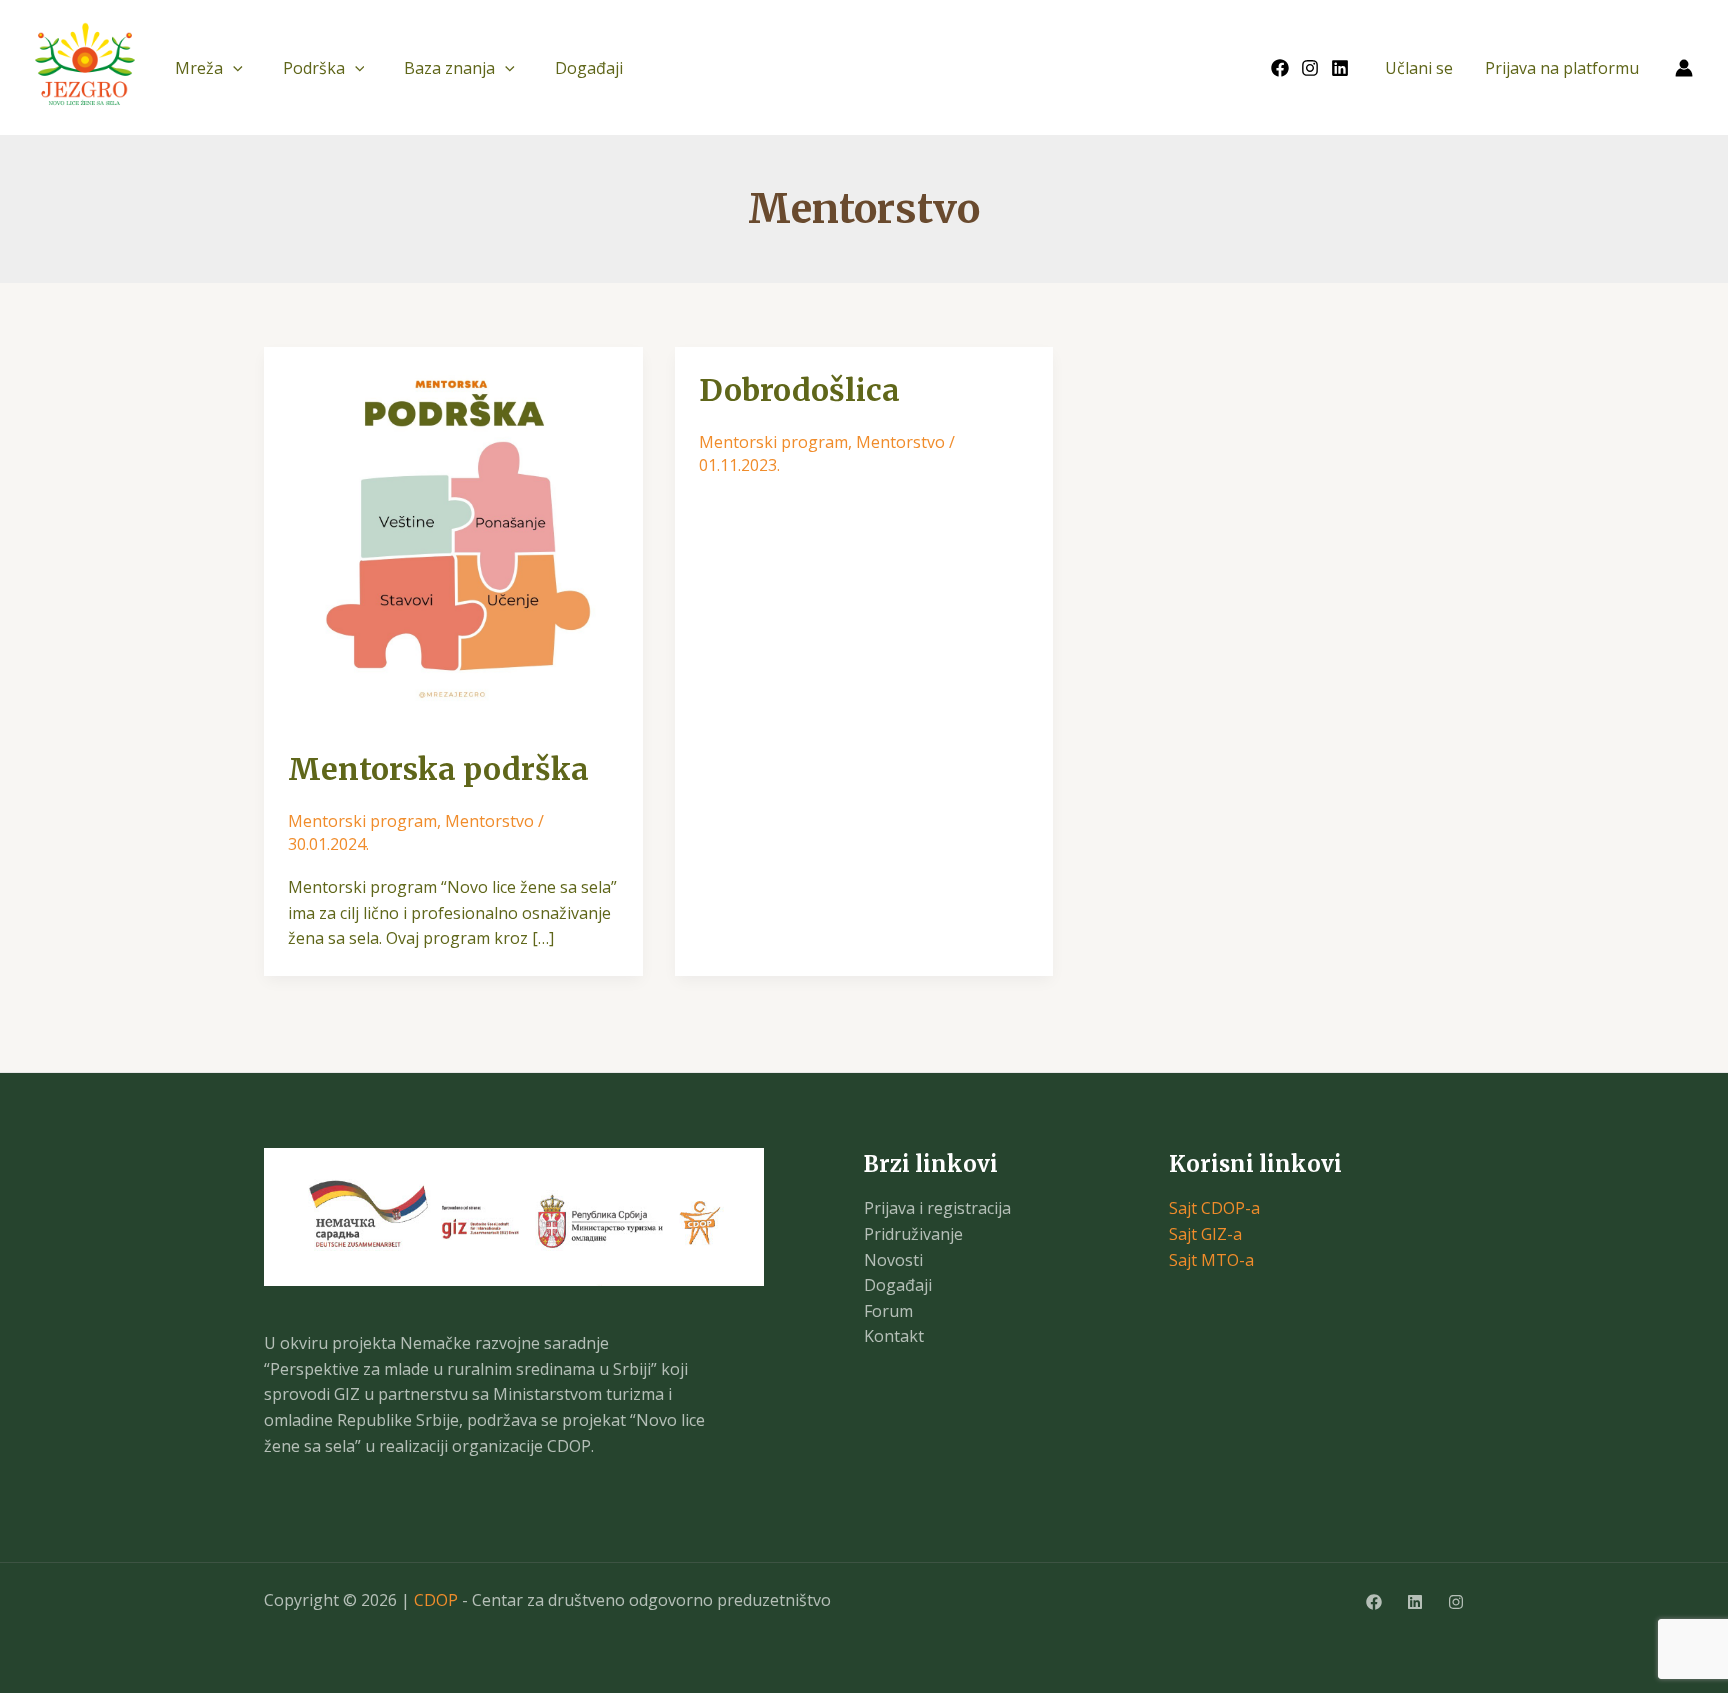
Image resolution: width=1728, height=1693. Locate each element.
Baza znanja (449, 68)
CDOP (436, 1600)
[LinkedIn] (1340, 68)
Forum (888, 1311)
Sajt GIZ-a (1205, 1234)
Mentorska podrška (438, 769)
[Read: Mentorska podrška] (453, 535)
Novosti (893, 1260)
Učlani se (1419, 68)
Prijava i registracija (937, 1208)
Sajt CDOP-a (1214, 1208)
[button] (233, 68)
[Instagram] (1310, 68)
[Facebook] (1280, 68)
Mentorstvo (489, 821)
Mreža (199, 68)
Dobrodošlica (799, 390)
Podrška (314, 68)
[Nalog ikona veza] (1684, 68)
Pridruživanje (913, 1234)
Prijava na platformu (1562, 68)
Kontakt (894, 1336)
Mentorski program (362, 821)
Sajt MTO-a (1211, 1260)
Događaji (589, 68)
